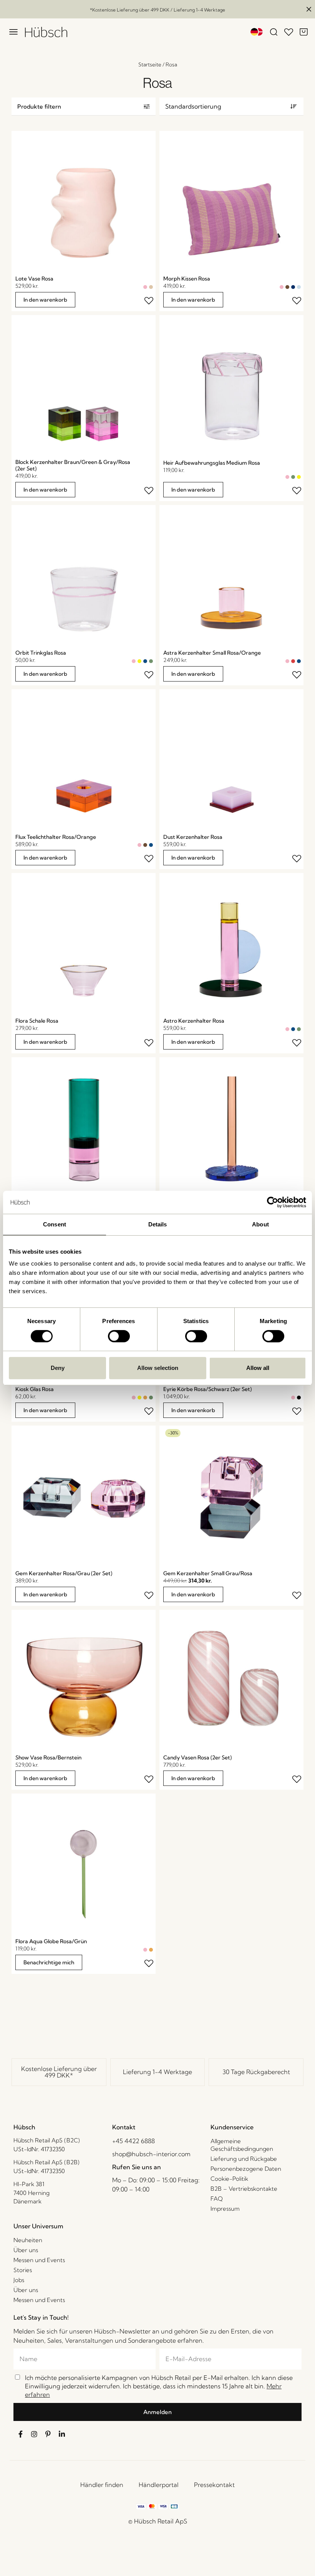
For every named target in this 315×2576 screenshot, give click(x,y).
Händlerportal (159, 2485)
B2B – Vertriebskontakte (244, 2189)
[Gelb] (299, 477)
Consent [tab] (55, 1224)
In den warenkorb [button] (45, 300)
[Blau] (145, 661)
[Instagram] (34, 2434)
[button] (84, 106)
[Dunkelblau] (293, 287)
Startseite (150, 64)
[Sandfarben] (151, 287)
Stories (23, 2270)
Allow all (258, 1368)
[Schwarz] (299, 1398)
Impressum (225, 2209)
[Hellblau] (299, 287)
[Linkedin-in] (62, 2434)
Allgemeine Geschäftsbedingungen (242, 2145)
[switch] (119, 1336)
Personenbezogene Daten (246, 2169)
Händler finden (102, 2485)
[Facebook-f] (20, 2434)
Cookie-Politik (229, 2179)
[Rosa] (145, 287)
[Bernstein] (145, 1398)
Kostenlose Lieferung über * (59, 2072)
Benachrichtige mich (49, 1962)
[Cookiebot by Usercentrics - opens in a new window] (273, 1202)
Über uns (26, 2250)
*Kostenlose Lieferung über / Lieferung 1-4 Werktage (157, 10)
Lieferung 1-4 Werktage (157, 2072)
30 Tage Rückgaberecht (256, 2072)
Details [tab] (158, 1224)
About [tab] (260, 1224)
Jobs (19, 2280)
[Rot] (293, 661)
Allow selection (158, 1368)
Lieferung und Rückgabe (244, 2159)
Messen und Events (39, 2260)
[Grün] (293, 477)
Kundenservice (232, 2127)
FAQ (217, 2199)
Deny (58, 1368)
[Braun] (287, 287)
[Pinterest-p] (48, 2434)
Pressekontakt (214, 2485)
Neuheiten (28, 2240)
